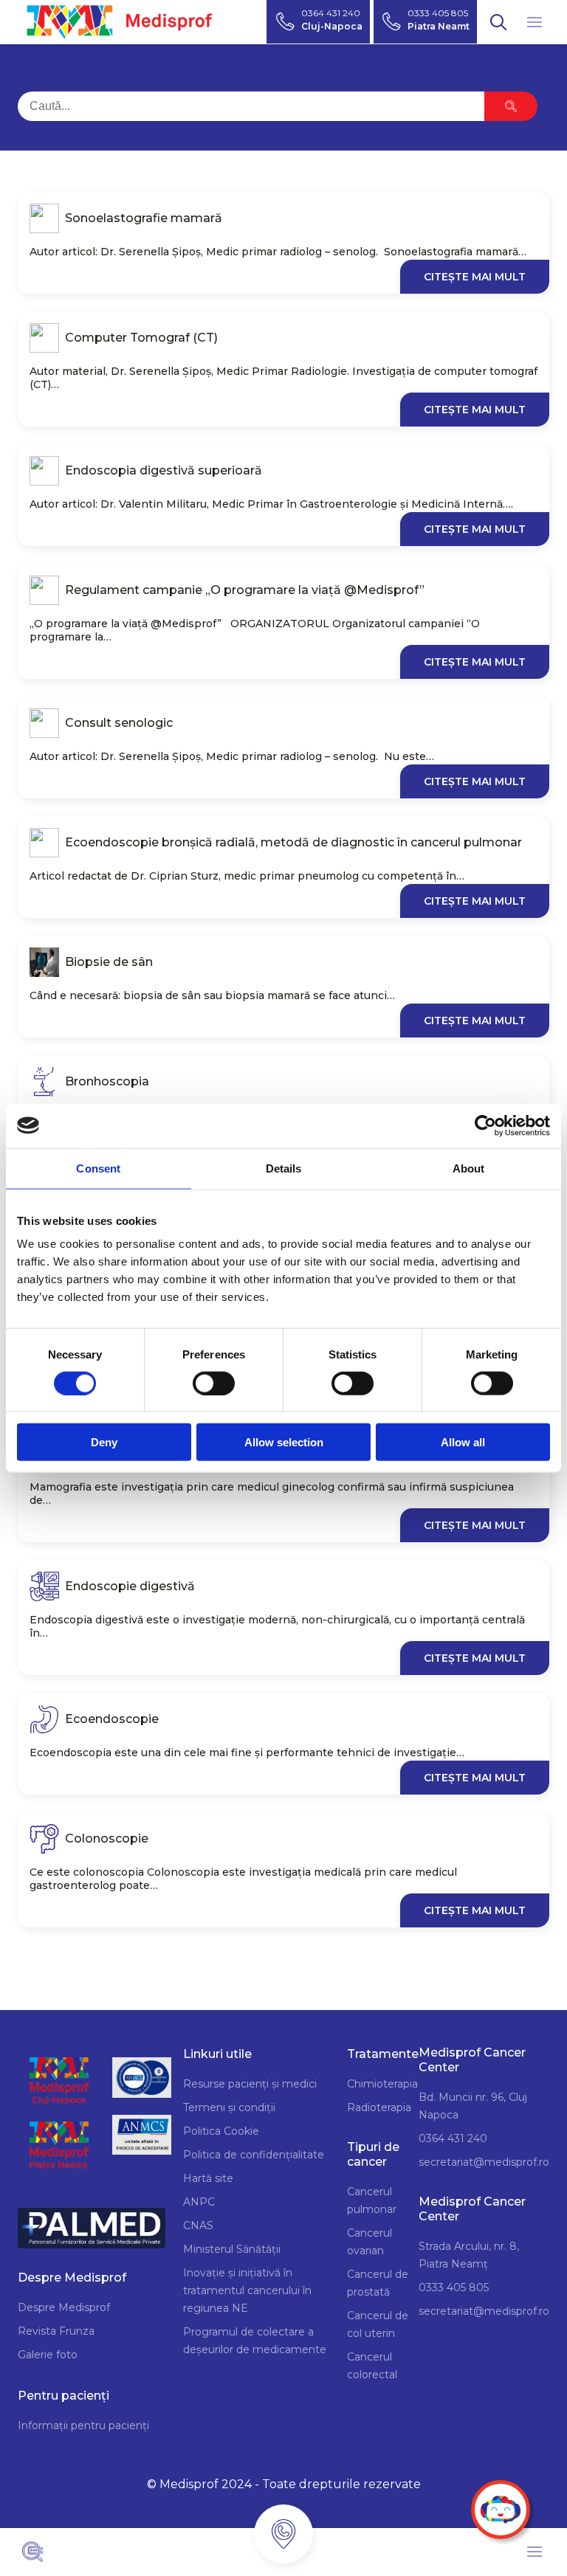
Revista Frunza (56, 2331)
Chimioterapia (382, 2084)
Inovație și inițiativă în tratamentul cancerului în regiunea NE (247, 2290)
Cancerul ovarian (370, 2242)
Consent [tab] (98, 1168)
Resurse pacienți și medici (250, 2084)
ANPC (199, 2202)
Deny (104, 1442)
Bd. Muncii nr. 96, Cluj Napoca (473, 2106)
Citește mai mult (475, 277)
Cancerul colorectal (372, 2366)
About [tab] (469, 1168)
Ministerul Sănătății (232, 2249)
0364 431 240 (453, 2138)
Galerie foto (48, 2355)
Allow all (463, 1442)
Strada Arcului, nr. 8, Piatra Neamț (469, 2255)
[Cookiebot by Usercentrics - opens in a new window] (485, 1125)
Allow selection (284, 1442)
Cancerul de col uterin (378, 2324)
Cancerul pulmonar (372, 2200)
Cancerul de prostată (378, 2283)
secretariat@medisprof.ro (484, 2162)
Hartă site (208, 2178)
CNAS (198, 2225)
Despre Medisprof (64, 2307)
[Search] (511, 106)
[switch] (214, 1383)
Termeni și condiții (229, 2107)
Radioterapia (379, 2107)
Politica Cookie (221, 2131)
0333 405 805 (454, 2287)
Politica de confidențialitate (254, 2155)
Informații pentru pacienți (83, 2425)
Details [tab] (284, 1168)
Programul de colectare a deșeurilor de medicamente (255, 2341)
